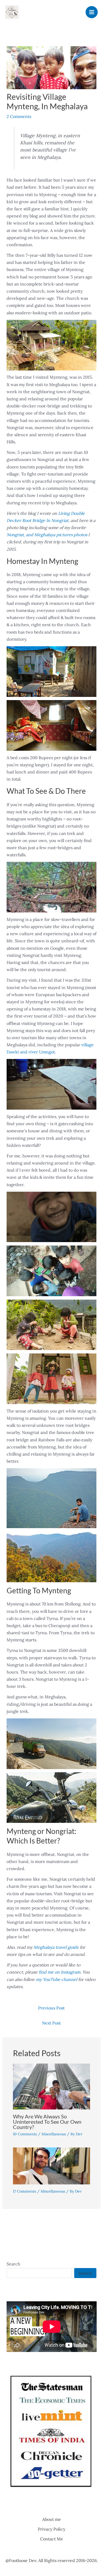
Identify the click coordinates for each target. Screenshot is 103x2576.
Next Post (51, 2023)
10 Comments (25, 2134)
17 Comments (24, 2191)
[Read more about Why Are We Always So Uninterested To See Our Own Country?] (52, 2086)
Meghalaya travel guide (56, 1947)
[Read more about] (52, 2165)
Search (13, 2264)
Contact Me (52, 2539)
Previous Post (51, 2008)
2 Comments (19, 116)
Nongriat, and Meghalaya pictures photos (47, 535)
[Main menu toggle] (92, 12)
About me (52, 2519)
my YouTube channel (57, 1979)
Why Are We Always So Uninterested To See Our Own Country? (47, 2122)
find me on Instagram (59, 1972)
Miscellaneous (54, 2134)
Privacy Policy (51, 2529)
